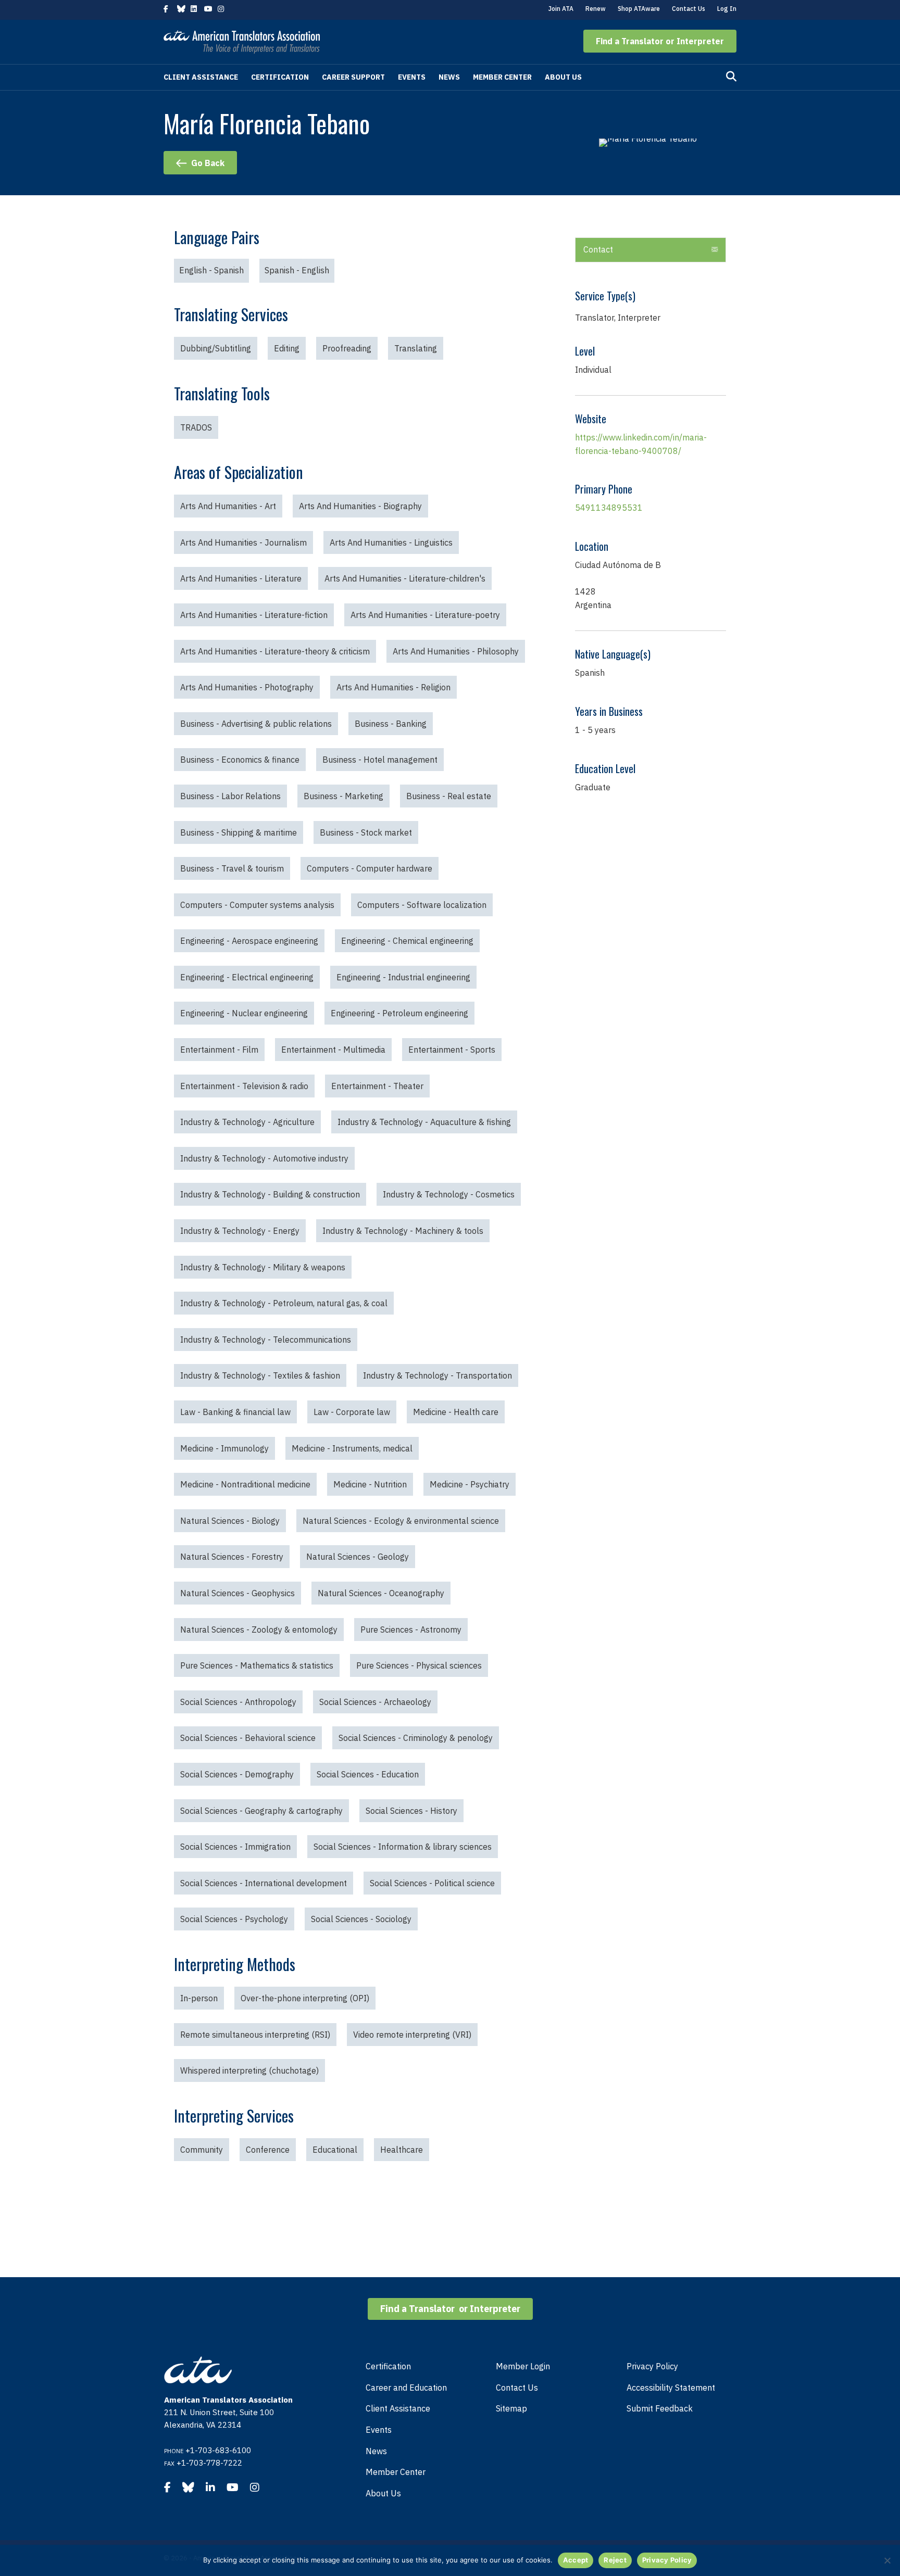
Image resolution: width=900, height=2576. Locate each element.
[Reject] (887, 2560)
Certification (280, 77)
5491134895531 (609, 508)
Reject (615, 2560)
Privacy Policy (652, 2366)
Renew (596, 9)
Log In (727, 9)
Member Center (502, 77)
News (449, 77)
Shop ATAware (639, 9)
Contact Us (689, 9)
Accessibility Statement (671, 2388)
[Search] (731, 77)
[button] (660, 41)
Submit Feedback (660, 2408)
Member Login (523, 2366)
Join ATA (561, 9)
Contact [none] (598, 249)
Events (412, 77)
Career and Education (406, 2388)
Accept (576, 2560)
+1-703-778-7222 (209, 2463)
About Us (563, 77)
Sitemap (511, 2408)
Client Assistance (201, 77)
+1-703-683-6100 (218, 2450)
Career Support (353, 77)
